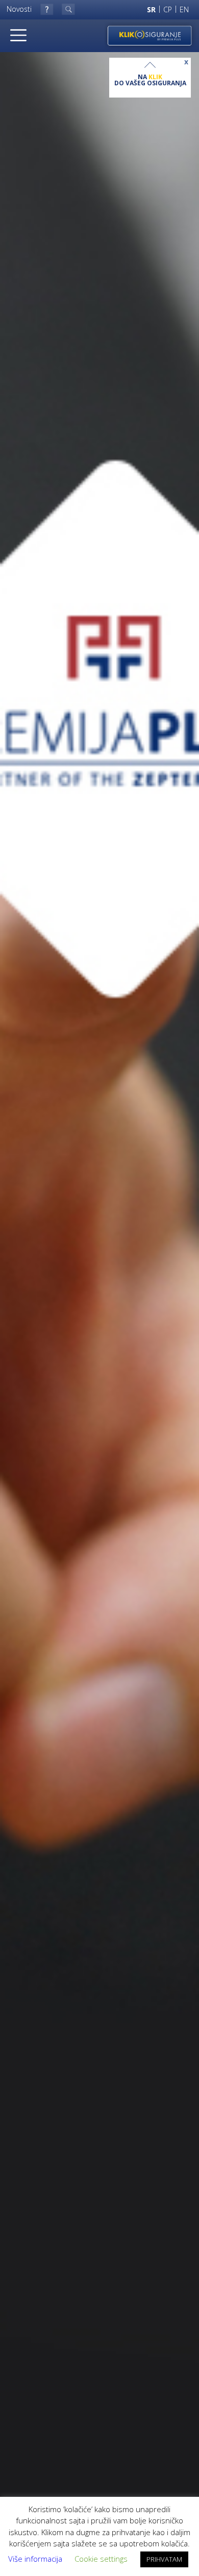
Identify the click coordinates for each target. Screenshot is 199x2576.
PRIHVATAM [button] (164, 2559)
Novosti (19, 9)
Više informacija (35, 2559)
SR (151, 9)
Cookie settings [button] (101, 2559)
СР (168, 9)
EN (184, 9)
